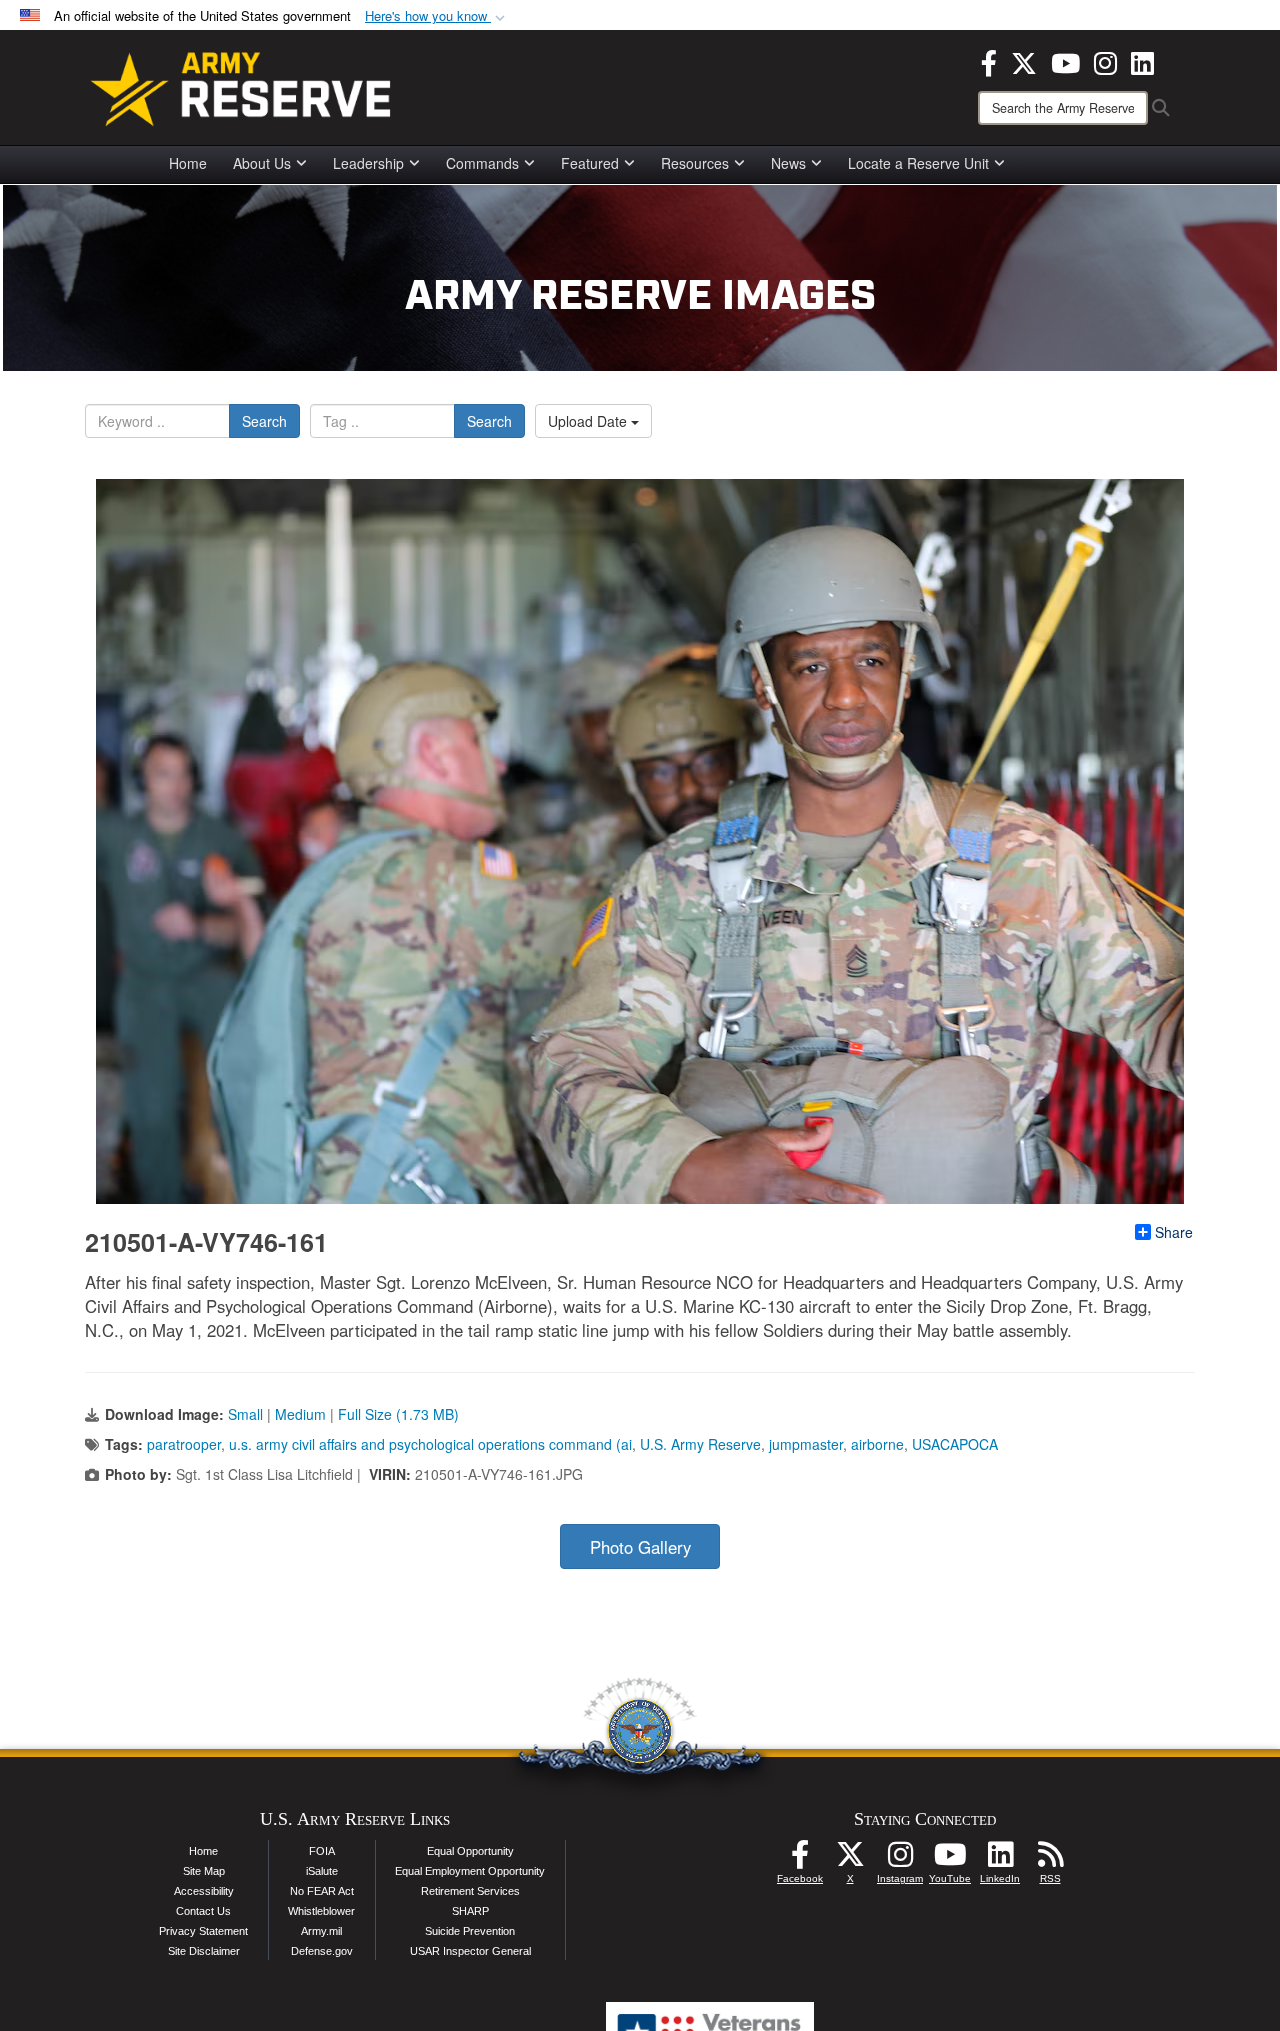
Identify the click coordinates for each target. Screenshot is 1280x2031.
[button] (437, 16)
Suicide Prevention (470, 1931)
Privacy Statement (203, 1931)
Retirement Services (470, 1891)
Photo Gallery (640, 1547)
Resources (695, 163)
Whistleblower (321, 1911)
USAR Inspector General (470, 1951)
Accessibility (204, 1891)
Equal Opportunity (470, 1851)
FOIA (322, 1851)
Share (1174, 1232)
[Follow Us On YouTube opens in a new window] (950, 1860)
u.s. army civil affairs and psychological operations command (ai (430, 1444)
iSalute (322, 1871)
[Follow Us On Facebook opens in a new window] (800, 1860)
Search (264, 421)
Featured (590, 163)
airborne (877, 1444)
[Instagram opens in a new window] (1105, 61)
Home (188, 163)
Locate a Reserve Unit (918, 163)
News (788, 163)
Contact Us (203, 1911)
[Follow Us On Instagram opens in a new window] (900, 1860)
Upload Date (589, 421)
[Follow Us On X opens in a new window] (850, 1860)
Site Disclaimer (204, 1951)
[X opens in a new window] (1024, 61)
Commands (482, 163)
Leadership (368, 163)
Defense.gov (322, 1951)
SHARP (470, 1911)
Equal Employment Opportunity (470, 1871)
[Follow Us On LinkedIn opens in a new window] (1000, 1860)
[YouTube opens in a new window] (1065, 61)
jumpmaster (806, 1444)
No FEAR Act (322, 1891)
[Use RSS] (1050, 1860)
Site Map (204, 1871)
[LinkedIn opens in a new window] (1142, 61)
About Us (262, 163)
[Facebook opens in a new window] (989, 61)
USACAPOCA (955, 1444)
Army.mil (321, 1931)
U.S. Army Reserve (700, 1444)
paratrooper (184, 1444)
